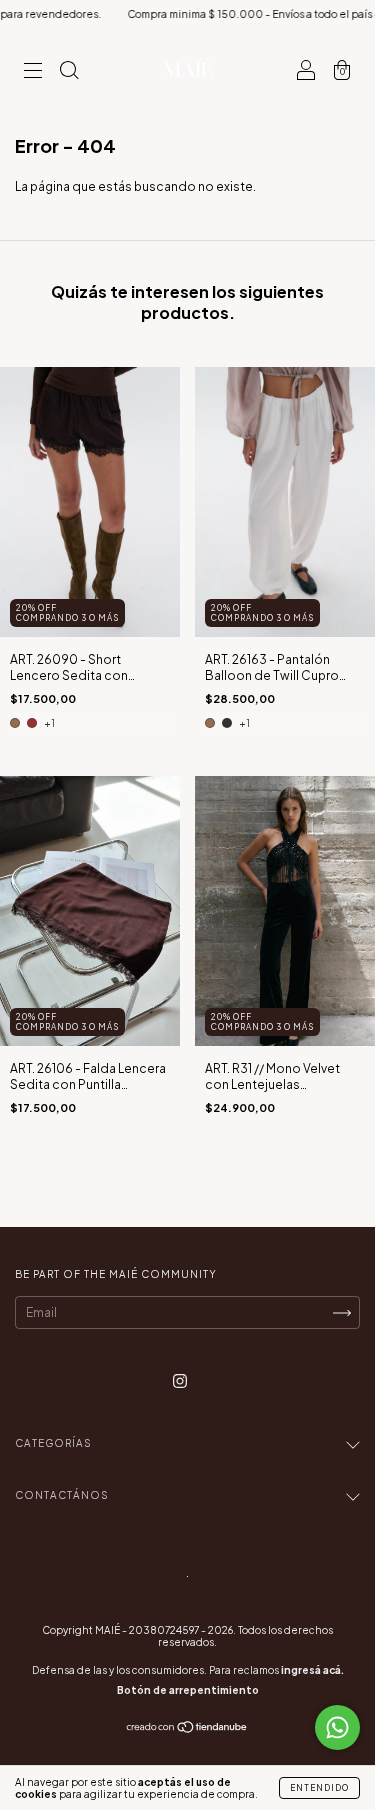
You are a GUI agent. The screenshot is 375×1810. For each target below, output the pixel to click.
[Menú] (33, 72)
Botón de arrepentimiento (188, 1690)
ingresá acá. (312, 1670)
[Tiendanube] (187, 1729)
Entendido (319, 1788)
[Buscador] (69, 72)
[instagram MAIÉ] (180, 1381)
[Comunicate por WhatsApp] (337, 1727)
